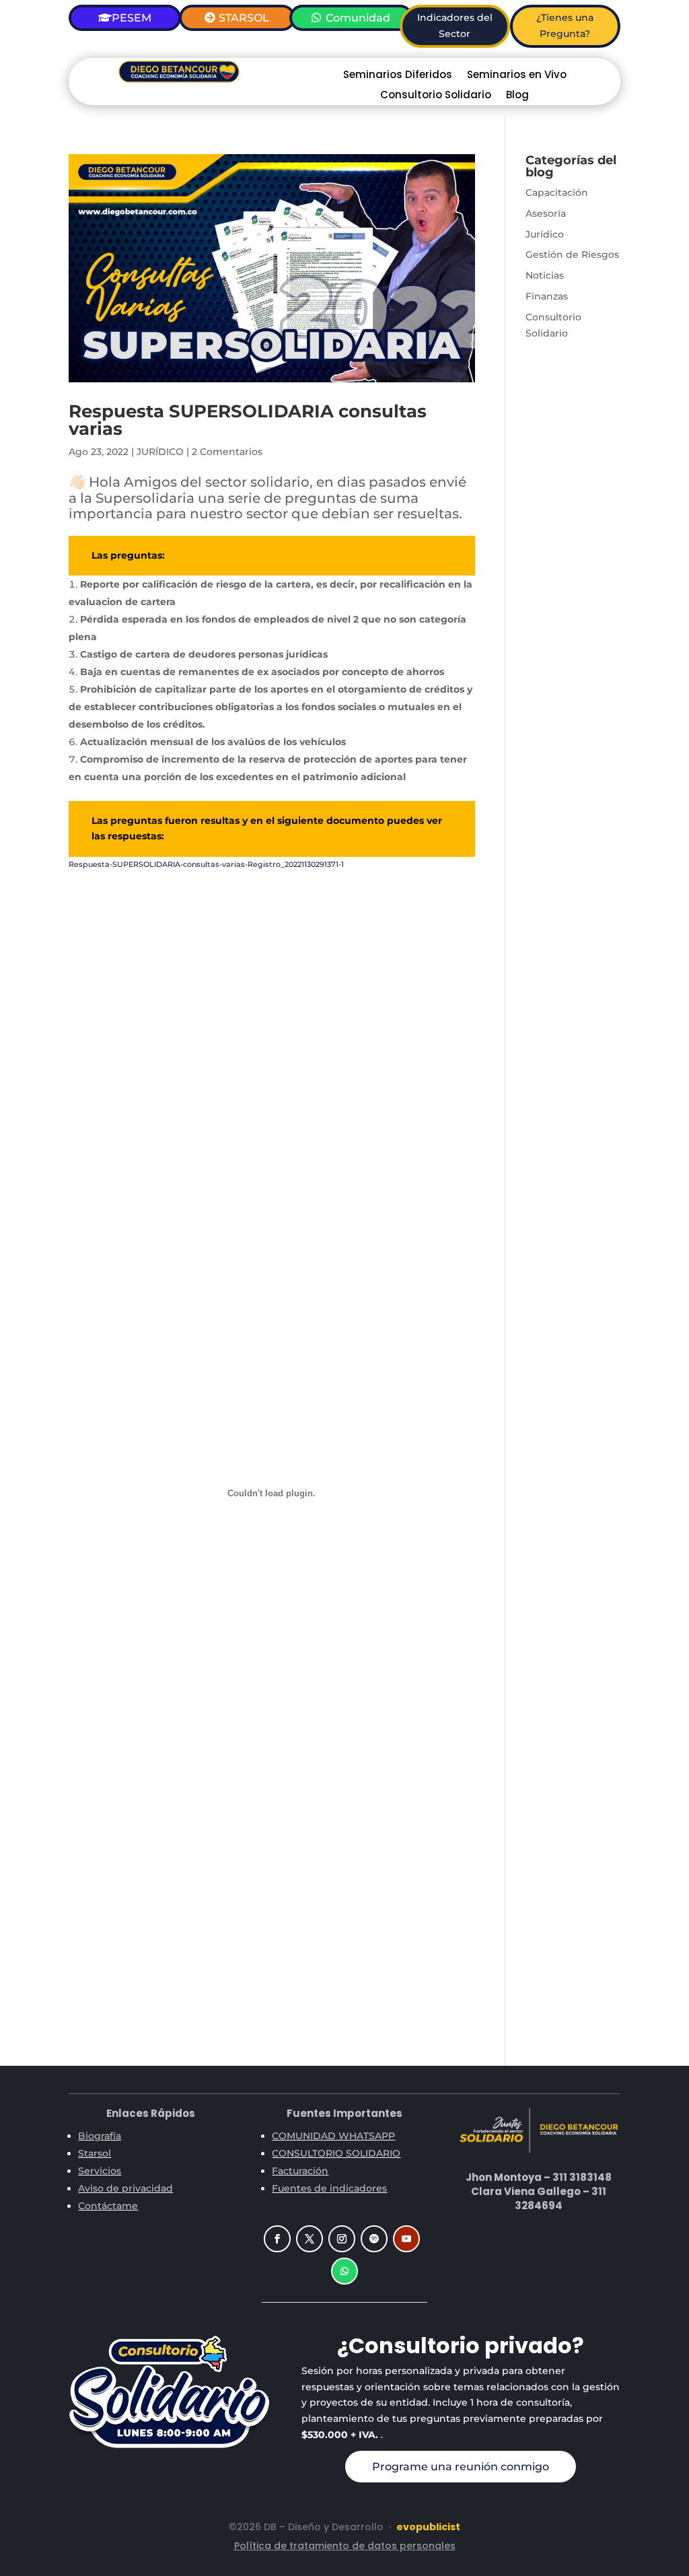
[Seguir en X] (310, 2239)
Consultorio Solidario (436, 96)
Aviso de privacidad (125, 2188)
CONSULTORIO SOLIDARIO (336, 2153)
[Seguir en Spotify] (374, 2239)
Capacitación (557, 193)
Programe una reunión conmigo (461, 2467)
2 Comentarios (227, 452)
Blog (517, 96)
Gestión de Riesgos (572, 254)
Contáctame (108, 2206)
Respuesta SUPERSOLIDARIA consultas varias (248, 420)
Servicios (100, 2171)
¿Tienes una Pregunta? (565, 26)
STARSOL (244, 18)
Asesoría (546, 213)
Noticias (545, 275)
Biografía (100, 2136)
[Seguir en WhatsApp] (344, 2271)
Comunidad (358, 18)
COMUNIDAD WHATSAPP (333, 2136)
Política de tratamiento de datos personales (345, 2546)
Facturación (300, 2171)
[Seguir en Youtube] (406, 2239)
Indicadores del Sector (455, 26)
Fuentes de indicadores (329, 2188)
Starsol (95, 2153)
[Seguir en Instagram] (342, 2239)
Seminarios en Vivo (517, 76)
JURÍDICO (160, 452)
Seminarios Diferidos (398, 76)
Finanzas (547, 296)
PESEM (132, 18)
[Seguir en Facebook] (277, 2239)
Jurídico (545, 234)
